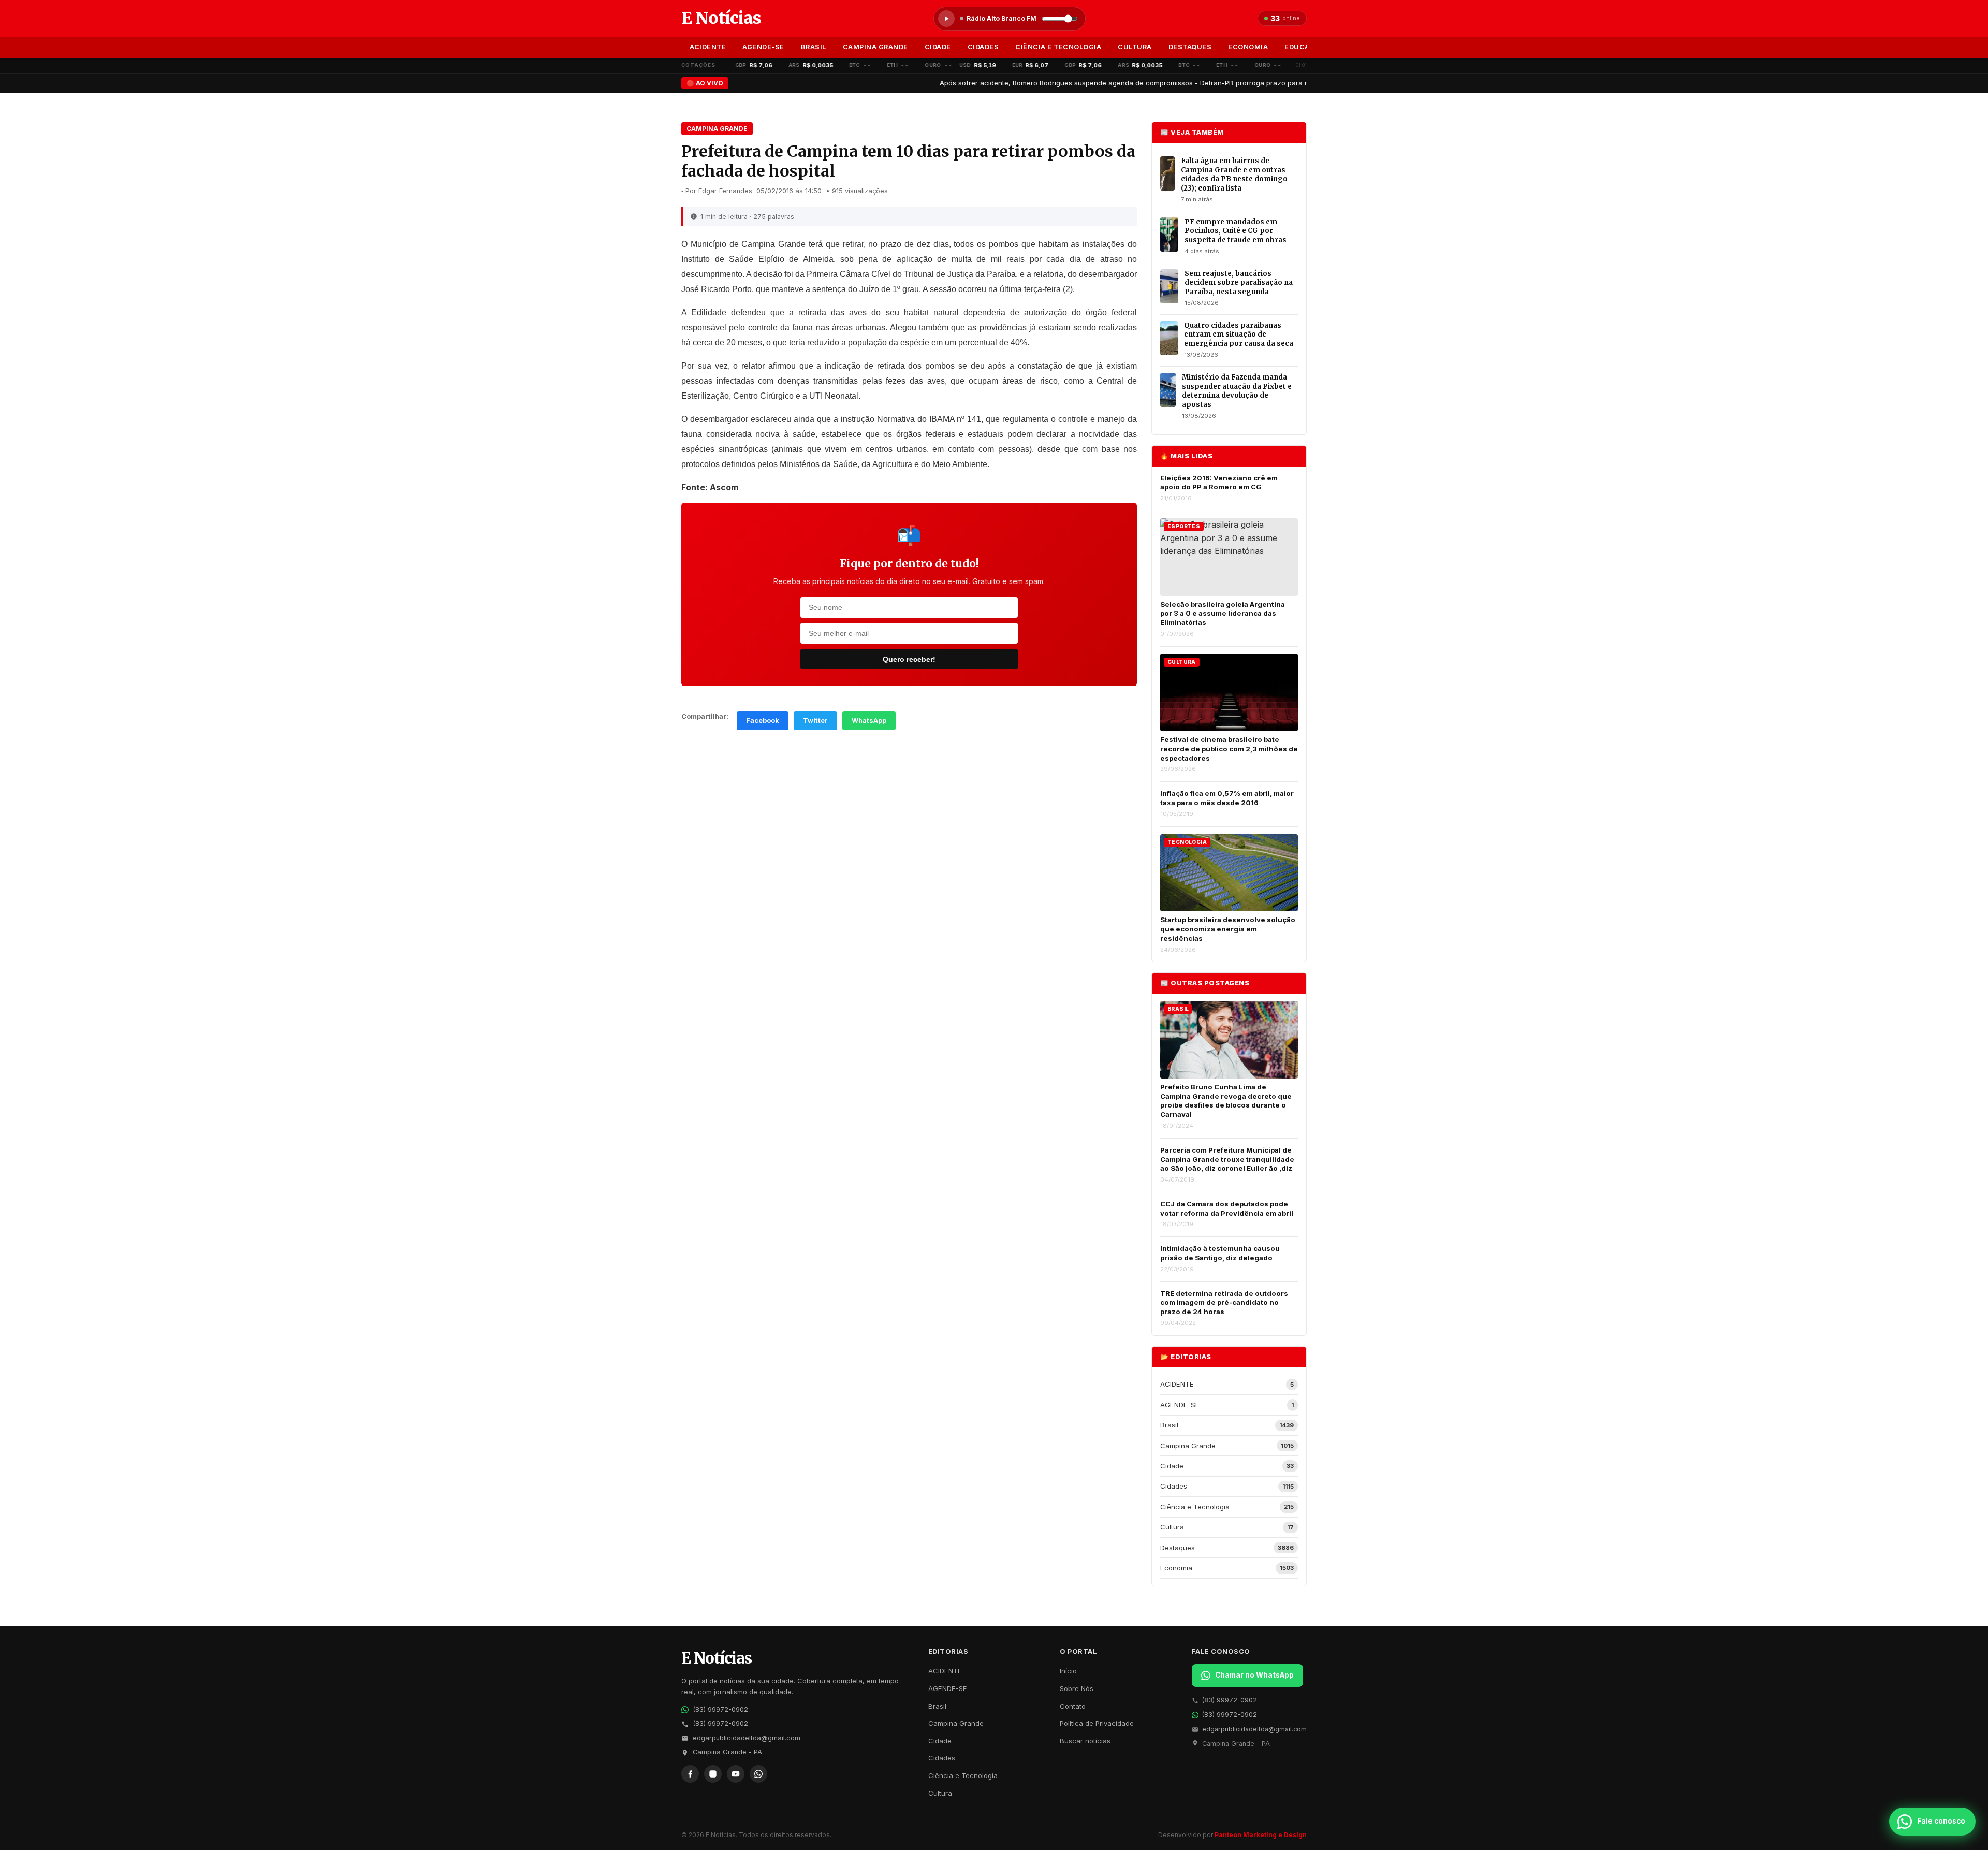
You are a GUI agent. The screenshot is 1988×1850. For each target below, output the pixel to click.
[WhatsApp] (758, 1774)
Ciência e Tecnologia (1058, 47)
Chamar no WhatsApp (1254, 1675)
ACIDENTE (708, 47)
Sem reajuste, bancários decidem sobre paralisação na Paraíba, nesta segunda (1239, 283)
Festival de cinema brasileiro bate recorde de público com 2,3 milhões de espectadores (1229, 748)
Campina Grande (875, 47)
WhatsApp (869, 720)
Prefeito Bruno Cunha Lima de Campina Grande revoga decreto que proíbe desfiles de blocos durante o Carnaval (1226, 1101)
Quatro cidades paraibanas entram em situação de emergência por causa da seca (1239, 334)
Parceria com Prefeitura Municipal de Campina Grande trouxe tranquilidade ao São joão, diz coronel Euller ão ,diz (1227, 1159)
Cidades (983, 47)
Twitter (815, 720)
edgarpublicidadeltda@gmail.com (747, 1738)
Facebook (763, 720)
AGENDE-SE (763, 47)
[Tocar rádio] (946, 19)
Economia (1248, 47)
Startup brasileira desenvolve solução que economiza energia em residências (1228, 929)
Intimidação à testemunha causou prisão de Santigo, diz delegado (1220, 1253)
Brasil (814, 47)
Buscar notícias (1085, 1741)
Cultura (1135, 47)
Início (1068, 1671)
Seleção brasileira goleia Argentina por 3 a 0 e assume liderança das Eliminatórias (1223, 613)
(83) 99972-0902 (720, 1709)
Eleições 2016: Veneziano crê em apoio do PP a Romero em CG (1219, 483)
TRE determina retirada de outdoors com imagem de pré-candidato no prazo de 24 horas (1224, 1302)
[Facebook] (690, 1774)
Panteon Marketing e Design (1261, 1835)
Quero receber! (909, 659)
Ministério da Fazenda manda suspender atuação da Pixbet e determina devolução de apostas (1237, 391)
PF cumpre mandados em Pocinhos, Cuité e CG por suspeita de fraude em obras (1236, 231)
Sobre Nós (1077, 1688)
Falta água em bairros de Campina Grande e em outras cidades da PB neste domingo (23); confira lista (1234, 174)
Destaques (1190, 47)
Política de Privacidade (1097, 1723)
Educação (1304, 47)
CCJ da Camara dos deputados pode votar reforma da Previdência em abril (1227, 1208)
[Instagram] (713, 1774)
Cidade (938, 47)
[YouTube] (736, 1774)
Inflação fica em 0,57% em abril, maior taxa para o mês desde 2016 (1227, 798)
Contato (1073, 1706)
